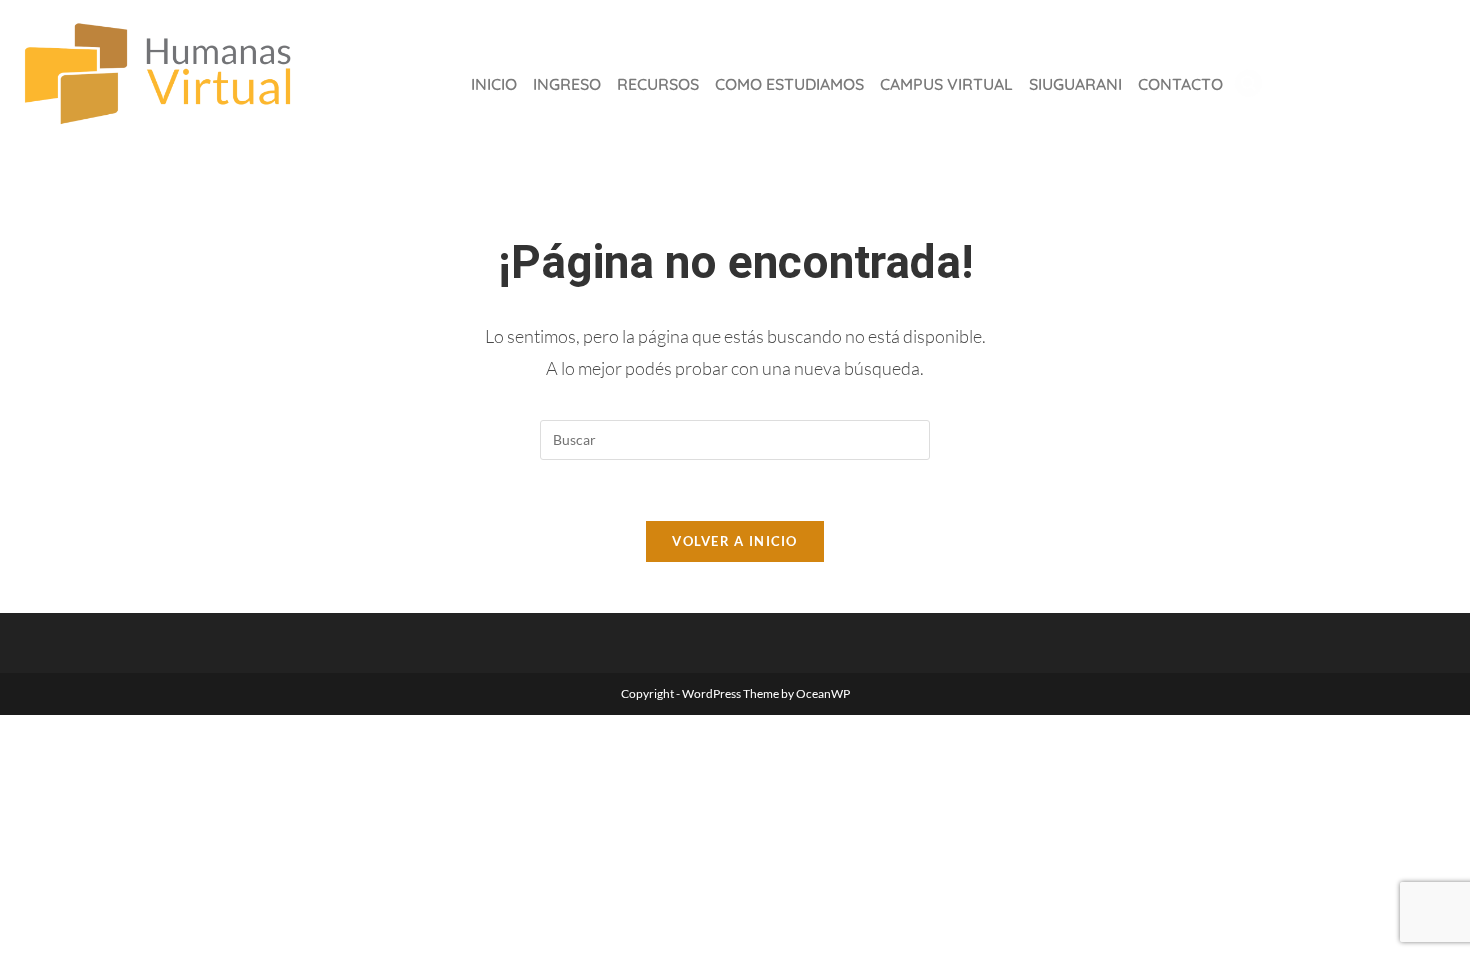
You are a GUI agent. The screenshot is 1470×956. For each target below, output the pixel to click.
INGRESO (567, 84)
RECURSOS (658, 84)
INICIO (494, 84)
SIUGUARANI (1075, 84)
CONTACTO (1180, 84)
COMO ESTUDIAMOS (789, 84)
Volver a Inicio (735, 541)
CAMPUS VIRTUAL (946, 84)
